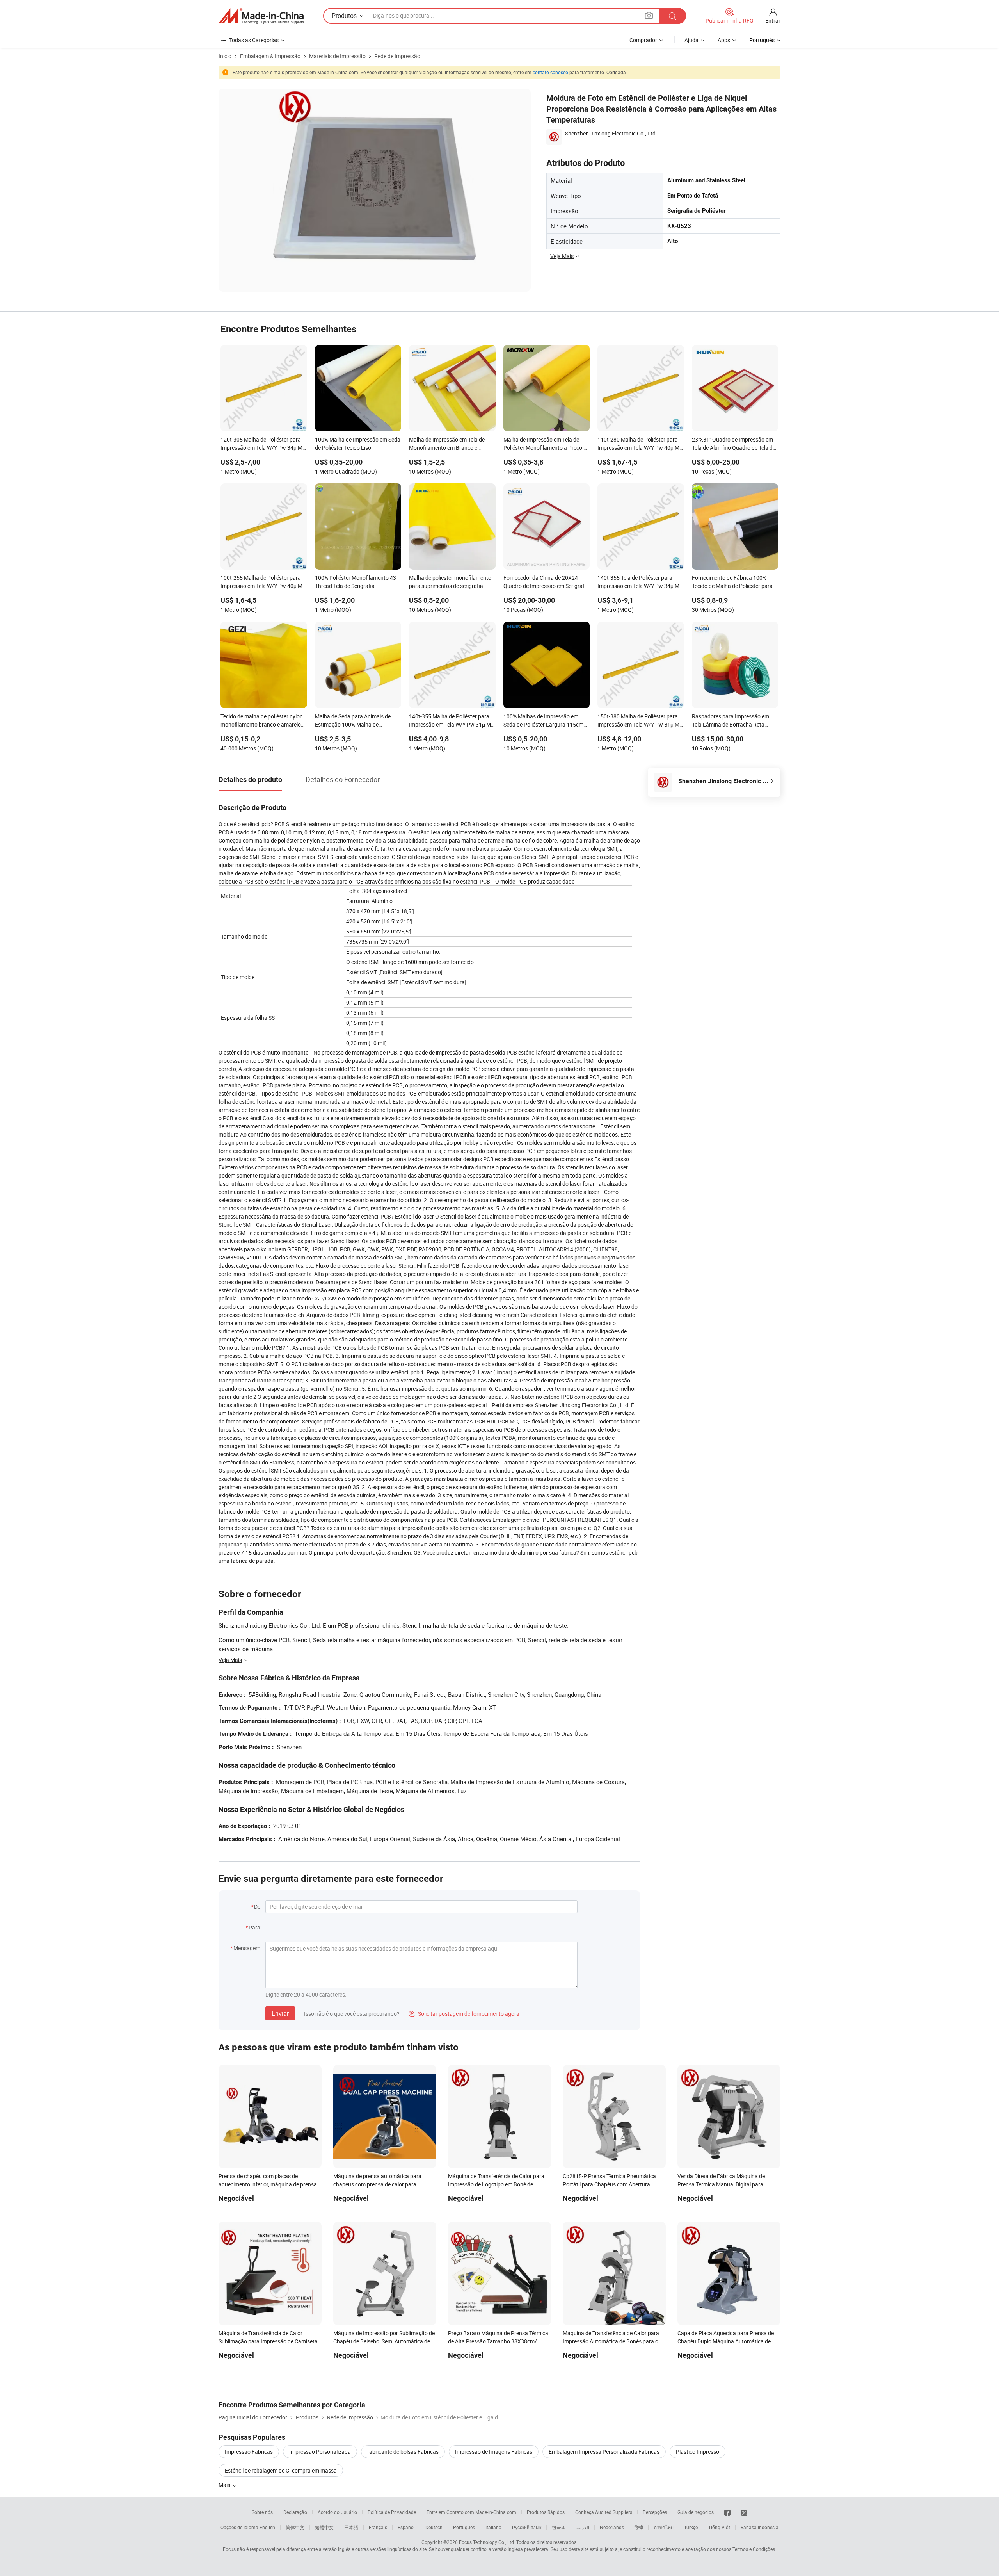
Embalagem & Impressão (270, 56)
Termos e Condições (754, 2549)
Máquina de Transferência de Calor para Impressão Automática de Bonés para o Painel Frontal (611, 2341)
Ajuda (691, 40)
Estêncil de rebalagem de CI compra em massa (281, 2470)
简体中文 (295, 2527)
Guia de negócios (696, 2512)
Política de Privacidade (392, 2512)
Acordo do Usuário (337, 2512)
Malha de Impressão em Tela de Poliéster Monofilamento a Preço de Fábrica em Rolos (546, 444)
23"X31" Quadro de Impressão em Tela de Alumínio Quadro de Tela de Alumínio (734, 444)
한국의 (559, 2527)
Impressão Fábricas (249, 2452)
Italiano (493, 2527)
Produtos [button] (344, 16)
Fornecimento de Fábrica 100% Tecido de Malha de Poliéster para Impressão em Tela (732, 583)
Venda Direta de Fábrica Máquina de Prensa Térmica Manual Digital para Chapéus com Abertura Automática (721, 2184)
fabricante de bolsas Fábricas (403, 2452)
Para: (255, 1927)
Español (406, 2527)
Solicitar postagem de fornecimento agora (464, 2014)
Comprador (643, 40)
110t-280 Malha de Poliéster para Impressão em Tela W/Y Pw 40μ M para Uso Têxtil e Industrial (638, 444)
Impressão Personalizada (320, 2452)
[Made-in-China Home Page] (261, 16)
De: (258, 1907)
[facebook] (727, 2512)
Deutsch (434, 2527)
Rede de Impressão (397, 56)
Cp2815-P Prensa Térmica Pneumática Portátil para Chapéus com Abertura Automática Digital (609, 2184)
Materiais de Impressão (337, 56)
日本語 (351, 2527)
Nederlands (612, 2527)
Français (378, 2527)
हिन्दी (639, 2527)
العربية (583, 2527)
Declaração (295, 2512)
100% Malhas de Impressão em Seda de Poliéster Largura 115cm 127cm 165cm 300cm (543, 721)
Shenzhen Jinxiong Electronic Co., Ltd (610, 133)
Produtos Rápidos (546, 2512)
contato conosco (550, 72)
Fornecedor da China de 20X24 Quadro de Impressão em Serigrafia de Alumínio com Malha (546, 583)
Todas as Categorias (254, 40)
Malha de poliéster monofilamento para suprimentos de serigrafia (450, 582)
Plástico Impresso (698, 2452)
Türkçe (691, 2527)
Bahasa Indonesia (760, 2527)
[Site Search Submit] (672, 16)
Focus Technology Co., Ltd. (487, 2542)
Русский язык (527, 2527)
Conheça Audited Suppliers (604, 2512)
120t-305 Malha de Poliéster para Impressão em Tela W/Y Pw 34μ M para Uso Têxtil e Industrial (261, 444)
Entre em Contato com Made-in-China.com (471, 2512)
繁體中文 (324, 2527)
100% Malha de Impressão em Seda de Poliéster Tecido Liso (358, 444)
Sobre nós (262, 2512)
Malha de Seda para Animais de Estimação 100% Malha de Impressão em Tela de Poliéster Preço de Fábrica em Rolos (353, 721)
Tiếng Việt (719, 2527)
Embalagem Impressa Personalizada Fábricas (604, 2452)
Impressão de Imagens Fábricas (494, 2452)
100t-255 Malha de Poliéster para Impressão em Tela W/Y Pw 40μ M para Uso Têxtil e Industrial (261, 583)
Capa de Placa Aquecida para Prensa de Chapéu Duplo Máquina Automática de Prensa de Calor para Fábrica (726, 2341)
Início (225, 56)
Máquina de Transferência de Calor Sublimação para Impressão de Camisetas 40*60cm (269, 2341)
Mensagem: (247, 1948)
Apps (724, 40)
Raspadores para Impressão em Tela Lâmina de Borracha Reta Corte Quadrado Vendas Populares (734, 721)
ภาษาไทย (664, 2527)
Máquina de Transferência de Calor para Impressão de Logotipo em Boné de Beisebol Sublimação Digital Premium (496, 2184)
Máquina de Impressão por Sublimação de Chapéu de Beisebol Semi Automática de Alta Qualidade (384, 2341)
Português (464, 2527)
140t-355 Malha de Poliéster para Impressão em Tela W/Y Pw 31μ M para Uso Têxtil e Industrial (450, 721)
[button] (649, 15)
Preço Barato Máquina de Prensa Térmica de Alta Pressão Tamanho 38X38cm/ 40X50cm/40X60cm (498, 2341)
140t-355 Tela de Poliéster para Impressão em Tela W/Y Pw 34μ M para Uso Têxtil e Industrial (638, 583)
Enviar (280, 2013)
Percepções (655, 2512)
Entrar (773, 20)
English (267, 2527)
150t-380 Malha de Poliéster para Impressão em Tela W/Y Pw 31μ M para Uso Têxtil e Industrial (638, 721)
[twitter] (744, 2512)
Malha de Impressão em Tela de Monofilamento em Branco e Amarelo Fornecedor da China (447, 444)
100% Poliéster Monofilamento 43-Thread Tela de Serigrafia (356, 582)
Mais (225, 2485)
